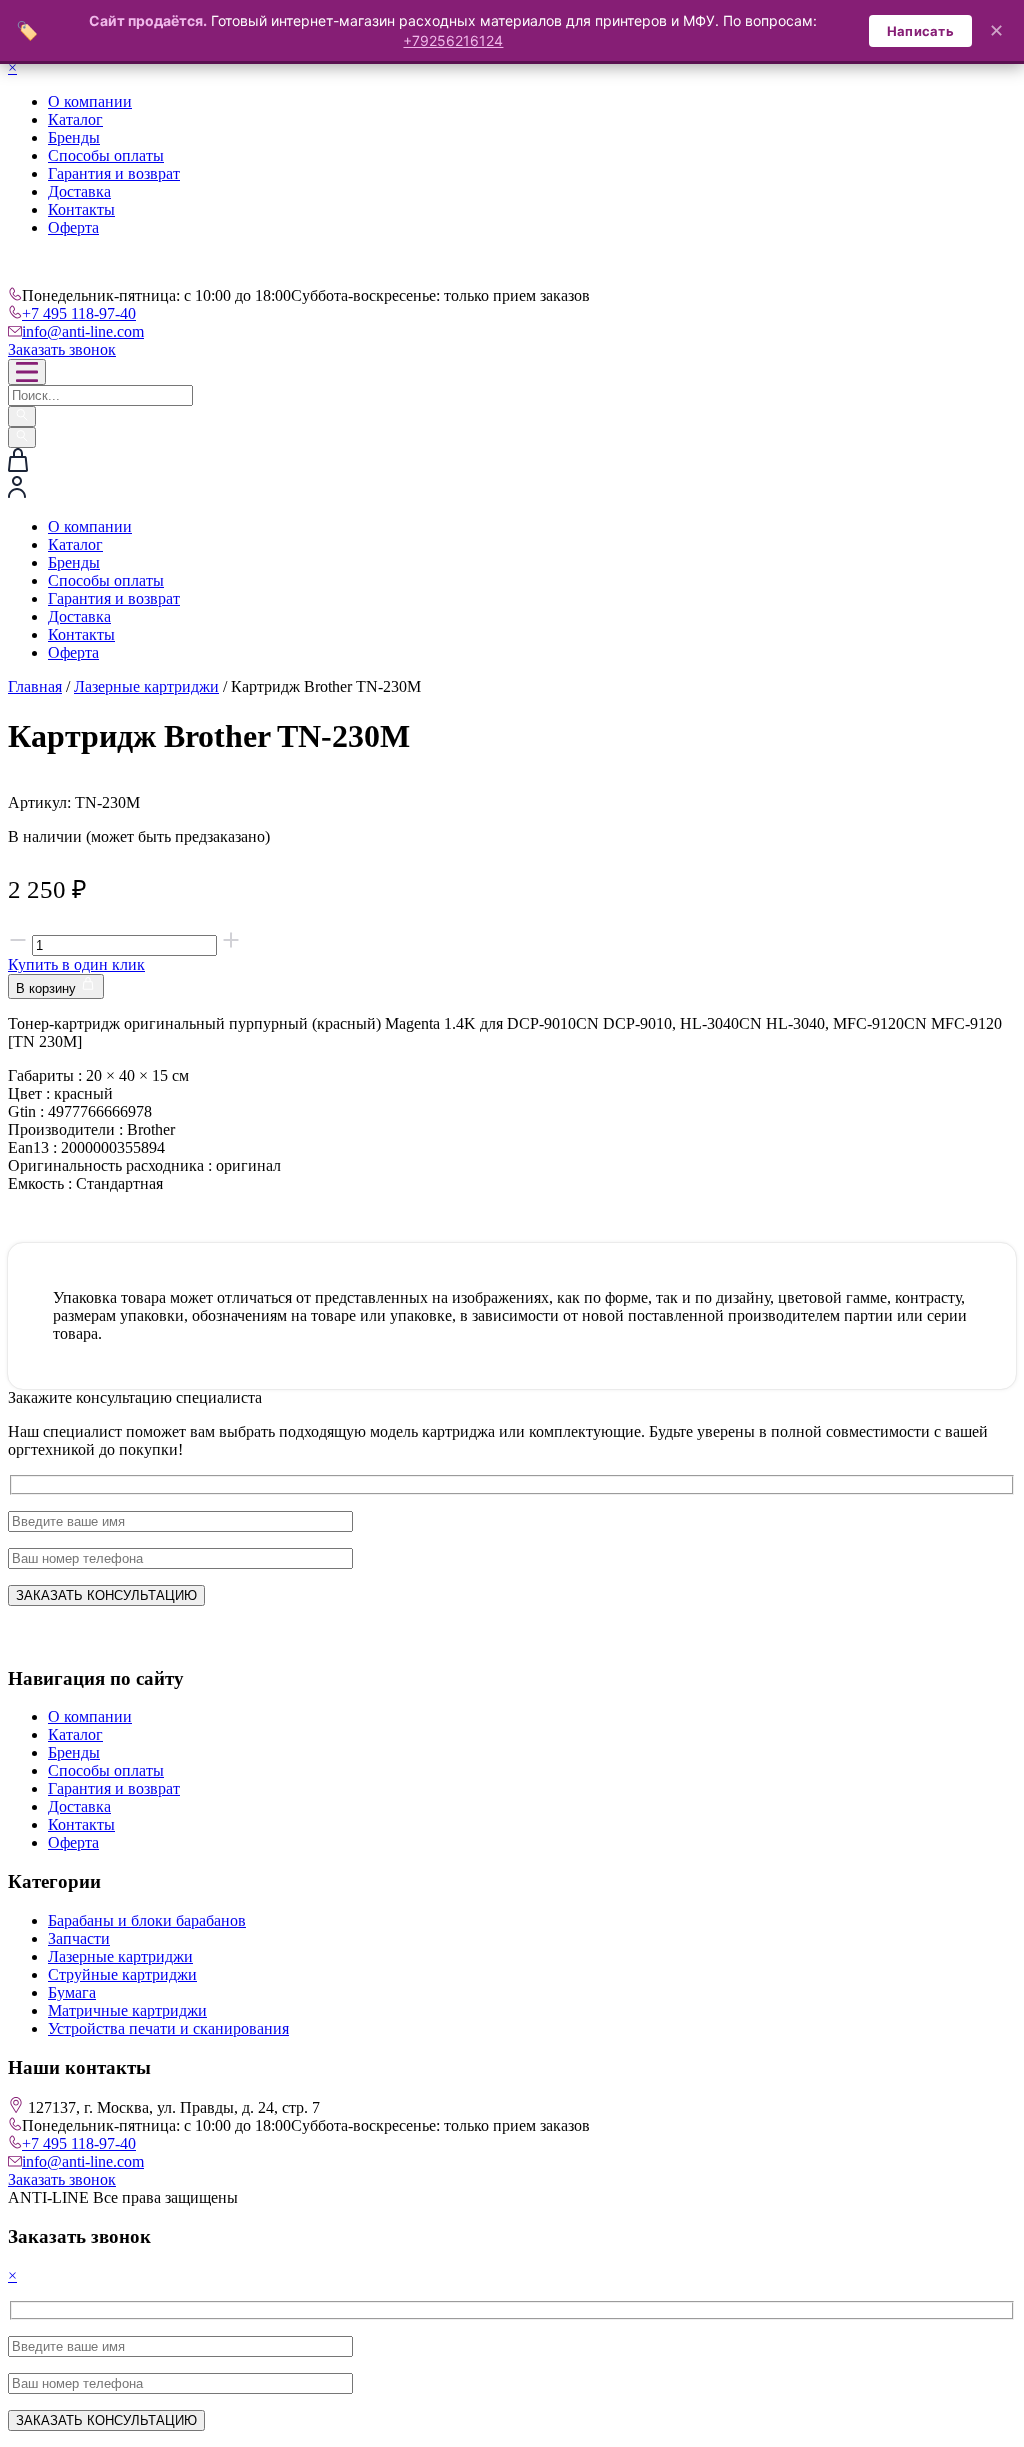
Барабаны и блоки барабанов (147, 1920)
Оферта (73, 227)
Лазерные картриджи (146, 686)
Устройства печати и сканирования (168, 2028)
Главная (35, 686)
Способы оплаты (106, 155)
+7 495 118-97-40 (79, 313)
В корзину (48, 988)
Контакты (81, 209)
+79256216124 (453, 40)
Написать (920, 31)
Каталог (75, 119)
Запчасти (79, 1938)
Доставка (79, 191)
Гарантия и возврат (114, 173)
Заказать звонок (62, 349)
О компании (90, 101)
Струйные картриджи (122, 1974)
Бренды (74, 137)
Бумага (72, 1992)
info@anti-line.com (83, 331)
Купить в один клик (76, 964)
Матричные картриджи (127, 2010)
